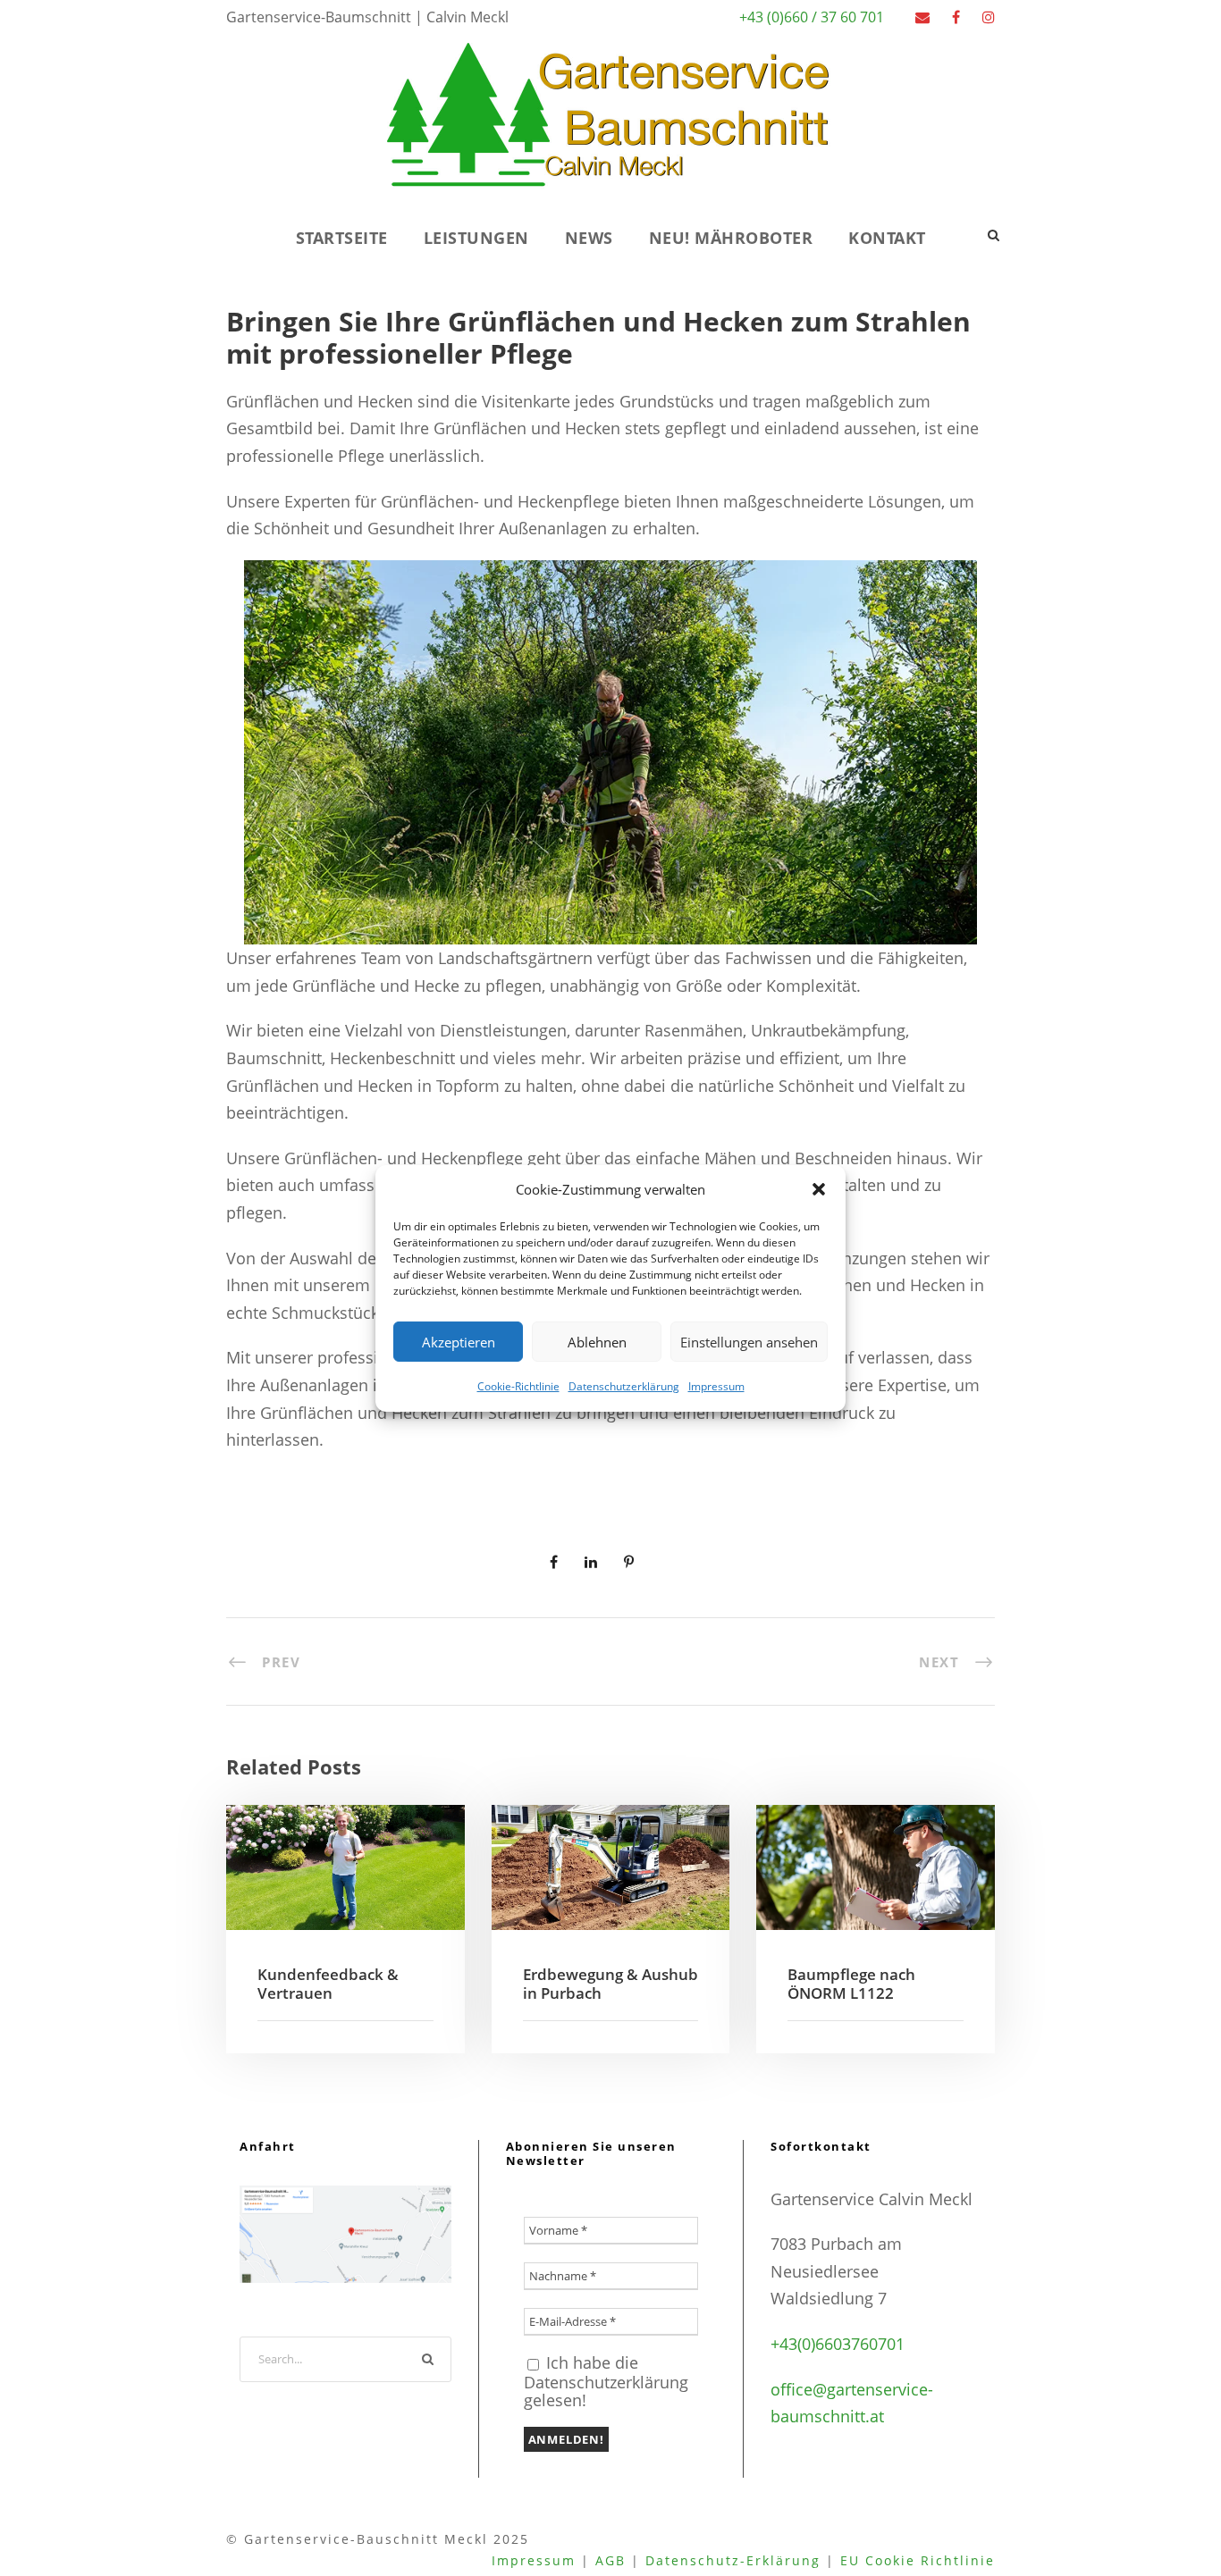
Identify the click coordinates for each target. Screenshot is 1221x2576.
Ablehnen (597, 1341)
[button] (819, 1189)
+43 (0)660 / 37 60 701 (812, 17)
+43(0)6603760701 (838, 2344)
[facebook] (956, 17)
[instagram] (989, 17)
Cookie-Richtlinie (518, 1386)
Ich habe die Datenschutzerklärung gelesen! (606, 2381)
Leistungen (476, 238)
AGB (610, 2560)
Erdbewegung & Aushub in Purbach (610, 1983)
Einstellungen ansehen (749, 1341)
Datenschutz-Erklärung (733, 2560)
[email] (922, 17)
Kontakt (887, 238)
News (589, 238)
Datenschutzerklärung (624, 1386)
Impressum (716, 1386)
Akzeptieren (459, 1341)
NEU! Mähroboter (731, 238)
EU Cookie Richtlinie (918, 2560)
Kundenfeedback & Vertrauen (328, 1983)
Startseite (342, 238)
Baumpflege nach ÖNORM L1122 (851, 1983)
